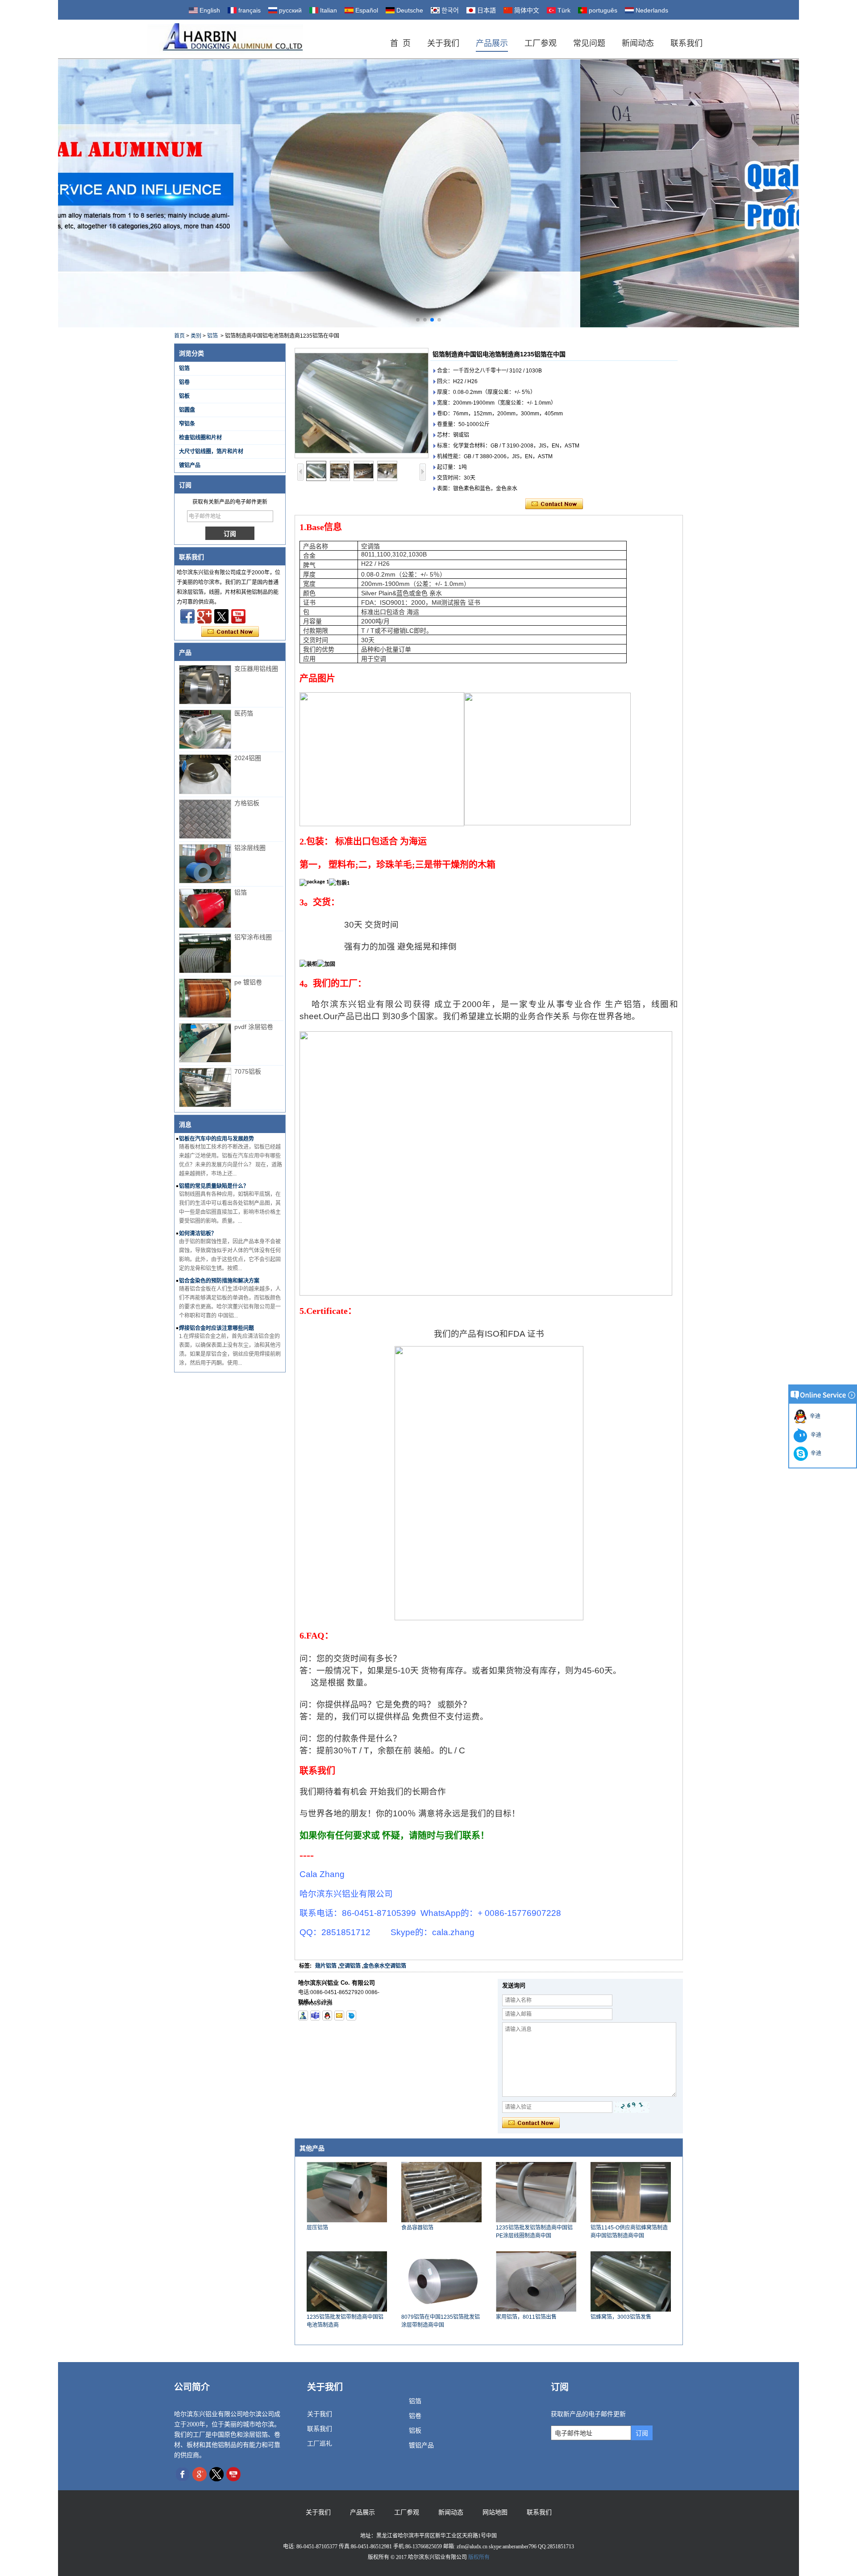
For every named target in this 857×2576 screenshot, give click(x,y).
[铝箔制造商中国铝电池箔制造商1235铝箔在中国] (362, 403)
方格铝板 (247, 803)
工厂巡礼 (320, 2444)
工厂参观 (541, 43)
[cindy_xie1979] (315, 2016)
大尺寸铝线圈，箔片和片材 (211, 452)
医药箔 (244, 713)
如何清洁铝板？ (198, 1234)
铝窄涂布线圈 (253, 937)
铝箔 (212, 336)
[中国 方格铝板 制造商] (205, 819)
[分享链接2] (221, 616)
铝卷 (184, 382)
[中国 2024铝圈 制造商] (205, 774)
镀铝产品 (190, 465)
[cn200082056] (351, 2016)
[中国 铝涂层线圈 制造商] (205, 864)
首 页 (400, 43)
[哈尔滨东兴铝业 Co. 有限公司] (225, 39)
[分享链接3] (204, 616)
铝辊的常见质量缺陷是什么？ (214, 1186)
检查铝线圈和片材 (200, 438)
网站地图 (495, 2512)
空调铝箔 (350, 1966)
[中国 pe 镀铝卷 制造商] (205, 998)
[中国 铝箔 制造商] (205, 908)
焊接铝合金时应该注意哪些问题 (216, 1328)
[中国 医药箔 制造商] (205, 729)
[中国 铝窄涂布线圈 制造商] (205, 953)
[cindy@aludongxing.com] (339, 2016)
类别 (196, 336)
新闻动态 (638, 43)
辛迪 (814, 1416)
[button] (418, 320)
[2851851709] (327, 2016)
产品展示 (492, 43)
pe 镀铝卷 (248, 982)
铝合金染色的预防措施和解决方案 (219, 1281)
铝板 (184, 396)
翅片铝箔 (326, 1966)
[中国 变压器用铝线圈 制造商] (205, 685)
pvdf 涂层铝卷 (254, 1027)
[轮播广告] (428, 193)
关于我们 (443, 43)
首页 (179, 336)
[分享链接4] (187, 616)
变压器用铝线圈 (256, 669)
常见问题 (589, 43)
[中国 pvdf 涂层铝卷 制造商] (205, 1043)
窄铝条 (187, 424)
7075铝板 (248, 1071)
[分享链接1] (238, 616)
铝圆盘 (187, 410)
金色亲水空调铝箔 (385, 1966)
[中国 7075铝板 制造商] (205, 1087)
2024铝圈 (248, 758)
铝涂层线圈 (250, 848)
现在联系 (230, 632)
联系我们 (686, 43)
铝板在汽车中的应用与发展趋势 (216, 1139)
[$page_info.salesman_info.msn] (303, 2016)
